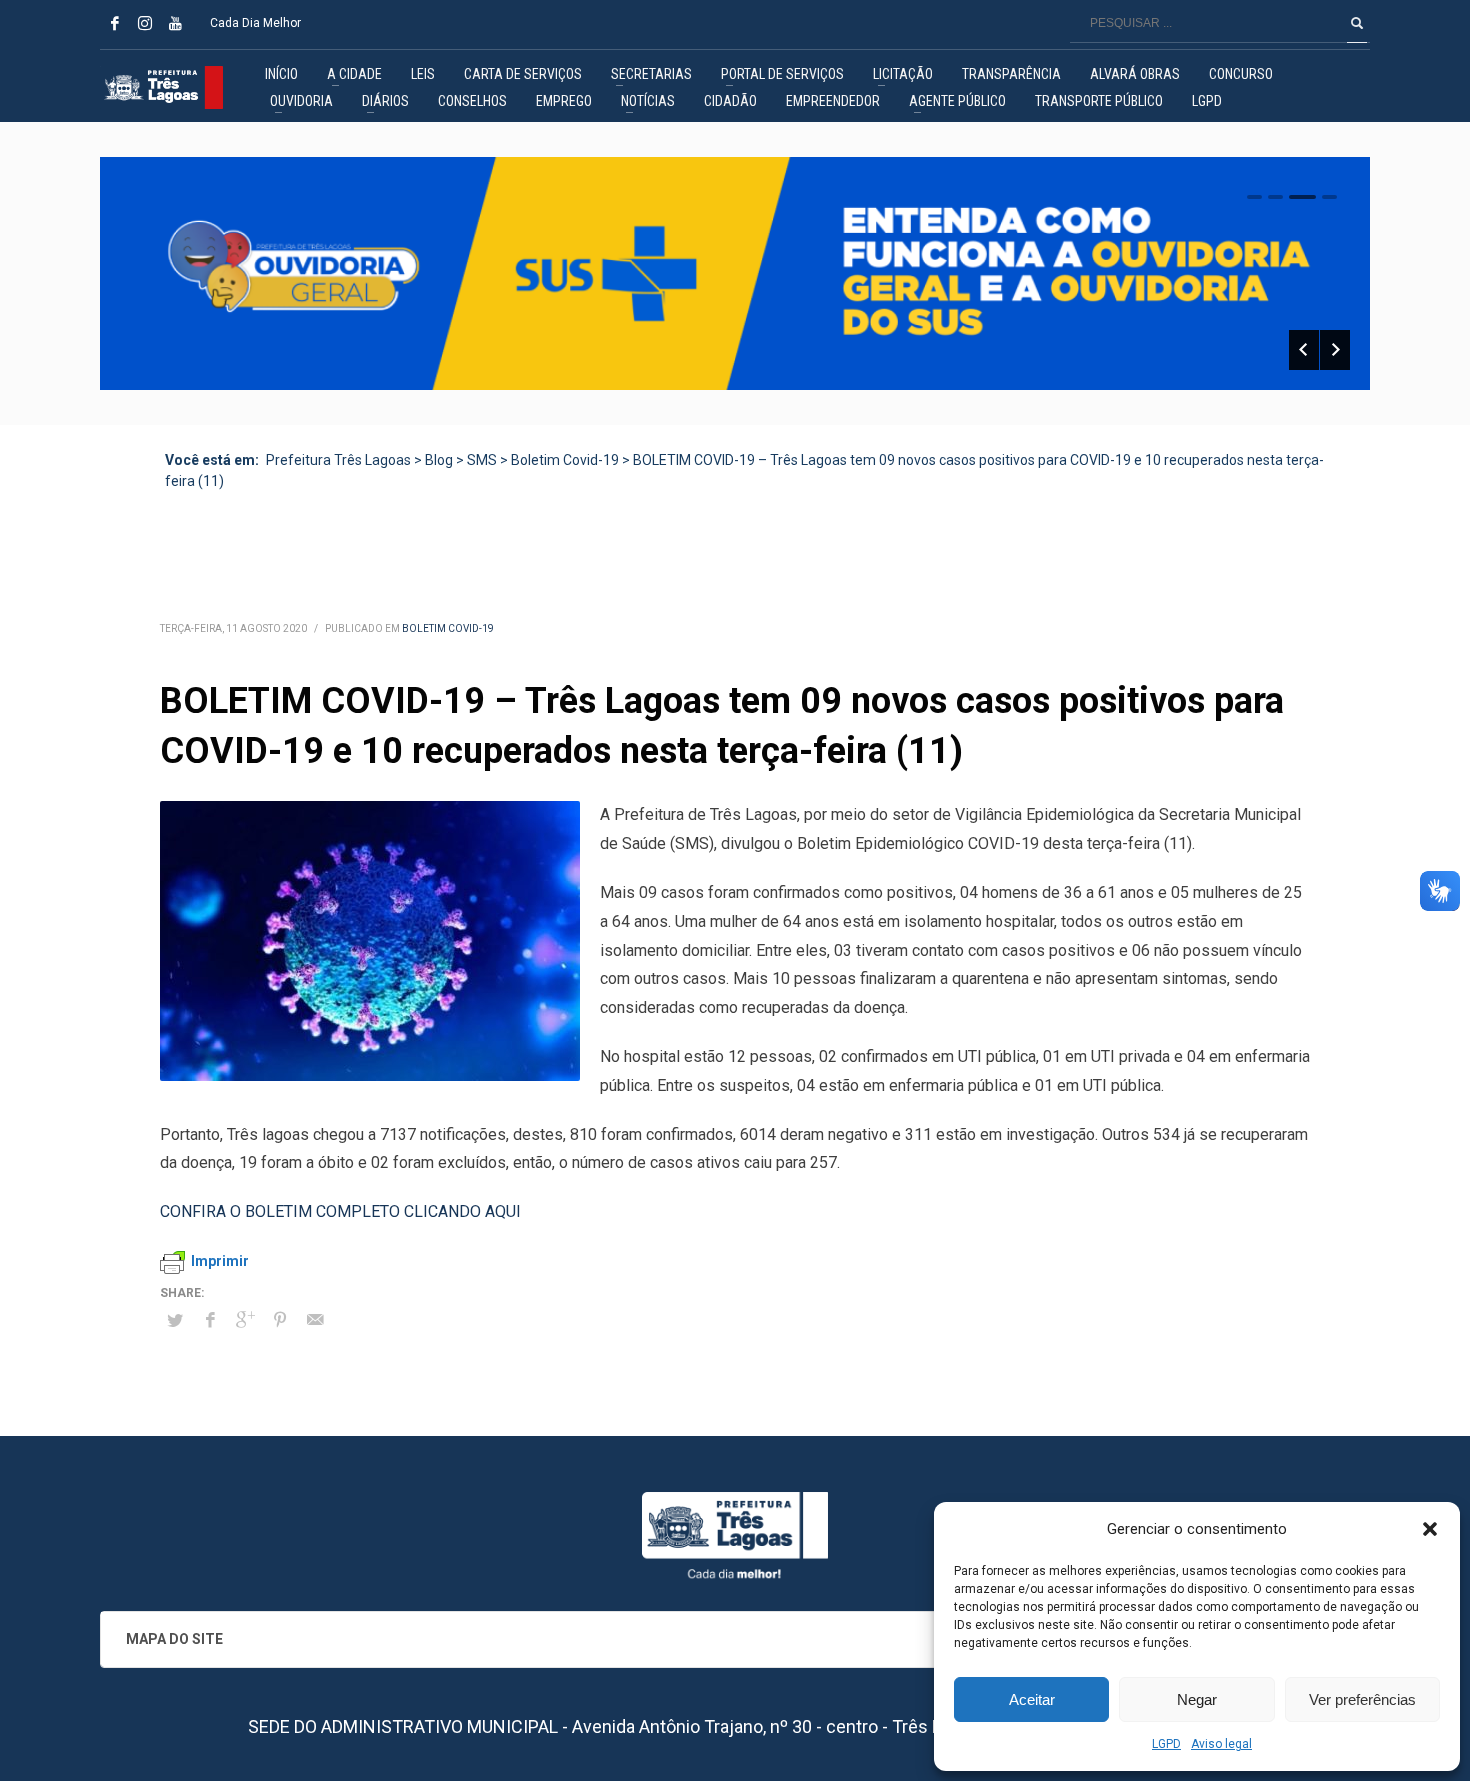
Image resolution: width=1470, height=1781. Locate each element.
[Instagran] (145, 23)
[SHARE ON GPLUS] (245, 1320)
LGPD (1166, 1744)
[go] (1357, 23)
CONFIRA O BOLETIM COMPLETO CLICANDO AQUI (340, 1211)
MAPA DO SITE (174, 1639)
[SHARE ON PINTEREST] (280, 1320)
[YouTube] (175, 23)
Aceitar (1032, 1699)
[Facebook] (115, 23)
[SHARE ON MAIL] (315, 1320)
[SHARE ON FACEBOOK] (210, 1320)
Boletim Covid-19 (448, 628)
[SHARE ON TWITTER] (175, 1321)
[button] (1430, 1529)
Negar (1197, 1699)
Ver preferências (1362, 1699)
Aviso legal (1221, 1744)
